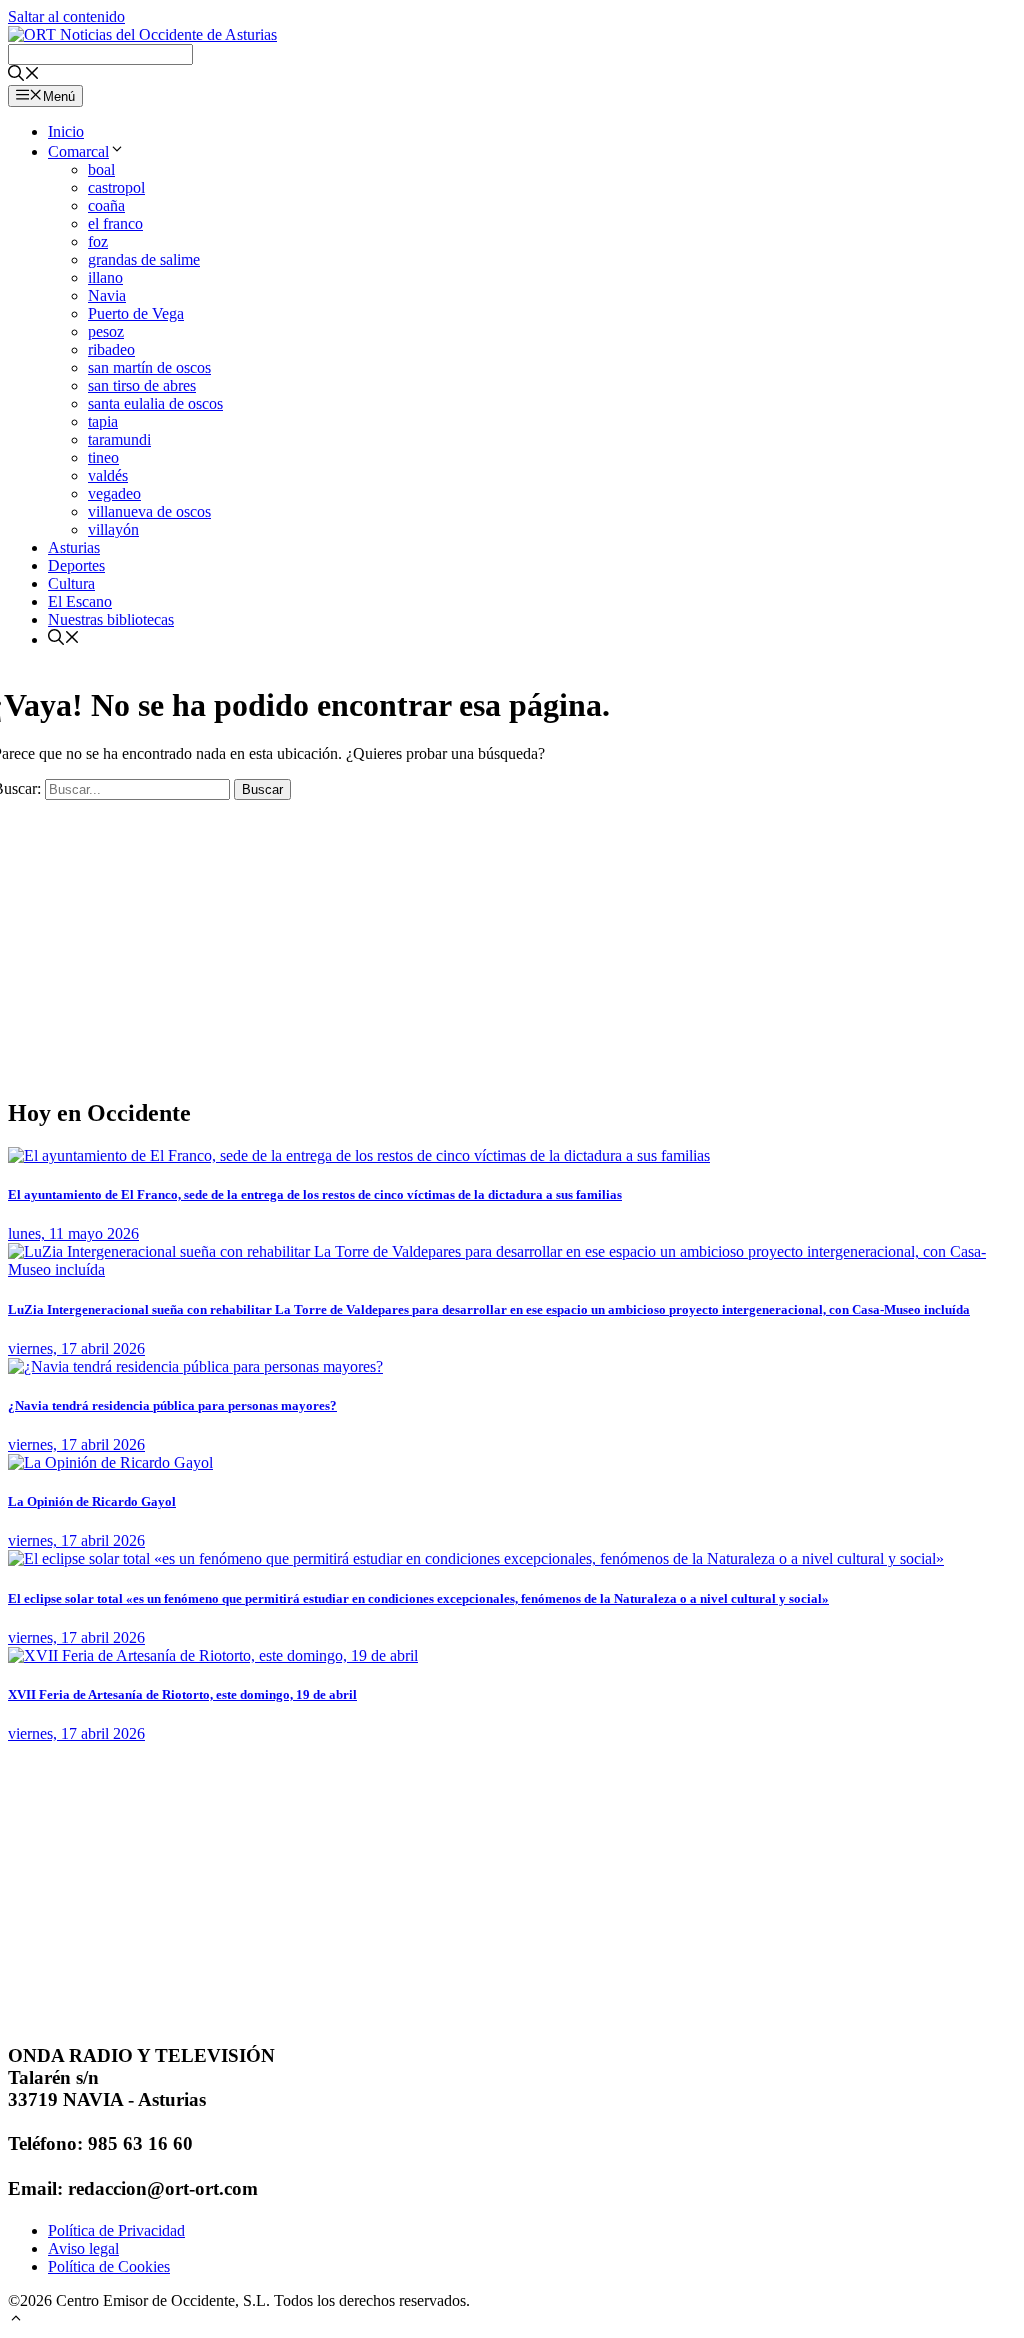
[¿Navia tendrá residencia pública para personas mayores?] (195, 1366)
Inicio (66, 131)
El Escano (80, 601)
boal (101, 169)
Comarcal (78, 151)
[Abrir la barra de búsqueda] (24, 75)
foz (98, 241)
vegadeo (114, 493)
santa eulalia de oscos (155, 403)
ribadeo (111, 349)
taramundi (119, 439)
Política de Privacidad (116, 2230)
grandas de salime (144, 259)
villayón (113, 529)
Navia (107, 295)
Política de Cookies (109, 2266)
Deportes (76, 565)
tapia (103, 421)
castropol (116, 187)
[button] (16, 2320)
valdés (108, 475)
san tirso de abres (142, 385)
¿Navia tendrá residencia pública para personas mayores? (172, 1405)
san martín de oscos (149, 367)
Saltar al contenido (66, 16)
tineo (103, 457)
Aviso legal (83, 2248)
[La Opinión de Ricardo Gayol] (110, 1462)
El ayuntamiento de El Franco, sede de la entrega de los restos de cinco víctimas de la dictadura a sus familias (315, 1194)
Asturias (74, 547)
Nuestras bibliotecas (111, 619)
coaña (106, 205)
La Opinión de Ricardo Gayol (92, 1501)
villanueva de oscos (149, 511)
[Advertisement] (512, 940)
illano (105, 277)
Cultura (71, 583)
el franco (115, 223)
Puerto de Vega (136, 313)
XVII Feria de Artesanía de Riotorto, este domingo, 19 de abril (182, 1694)
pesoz (106, 331)
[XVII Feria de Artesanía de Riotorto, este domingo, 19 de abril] (213, 1655)
